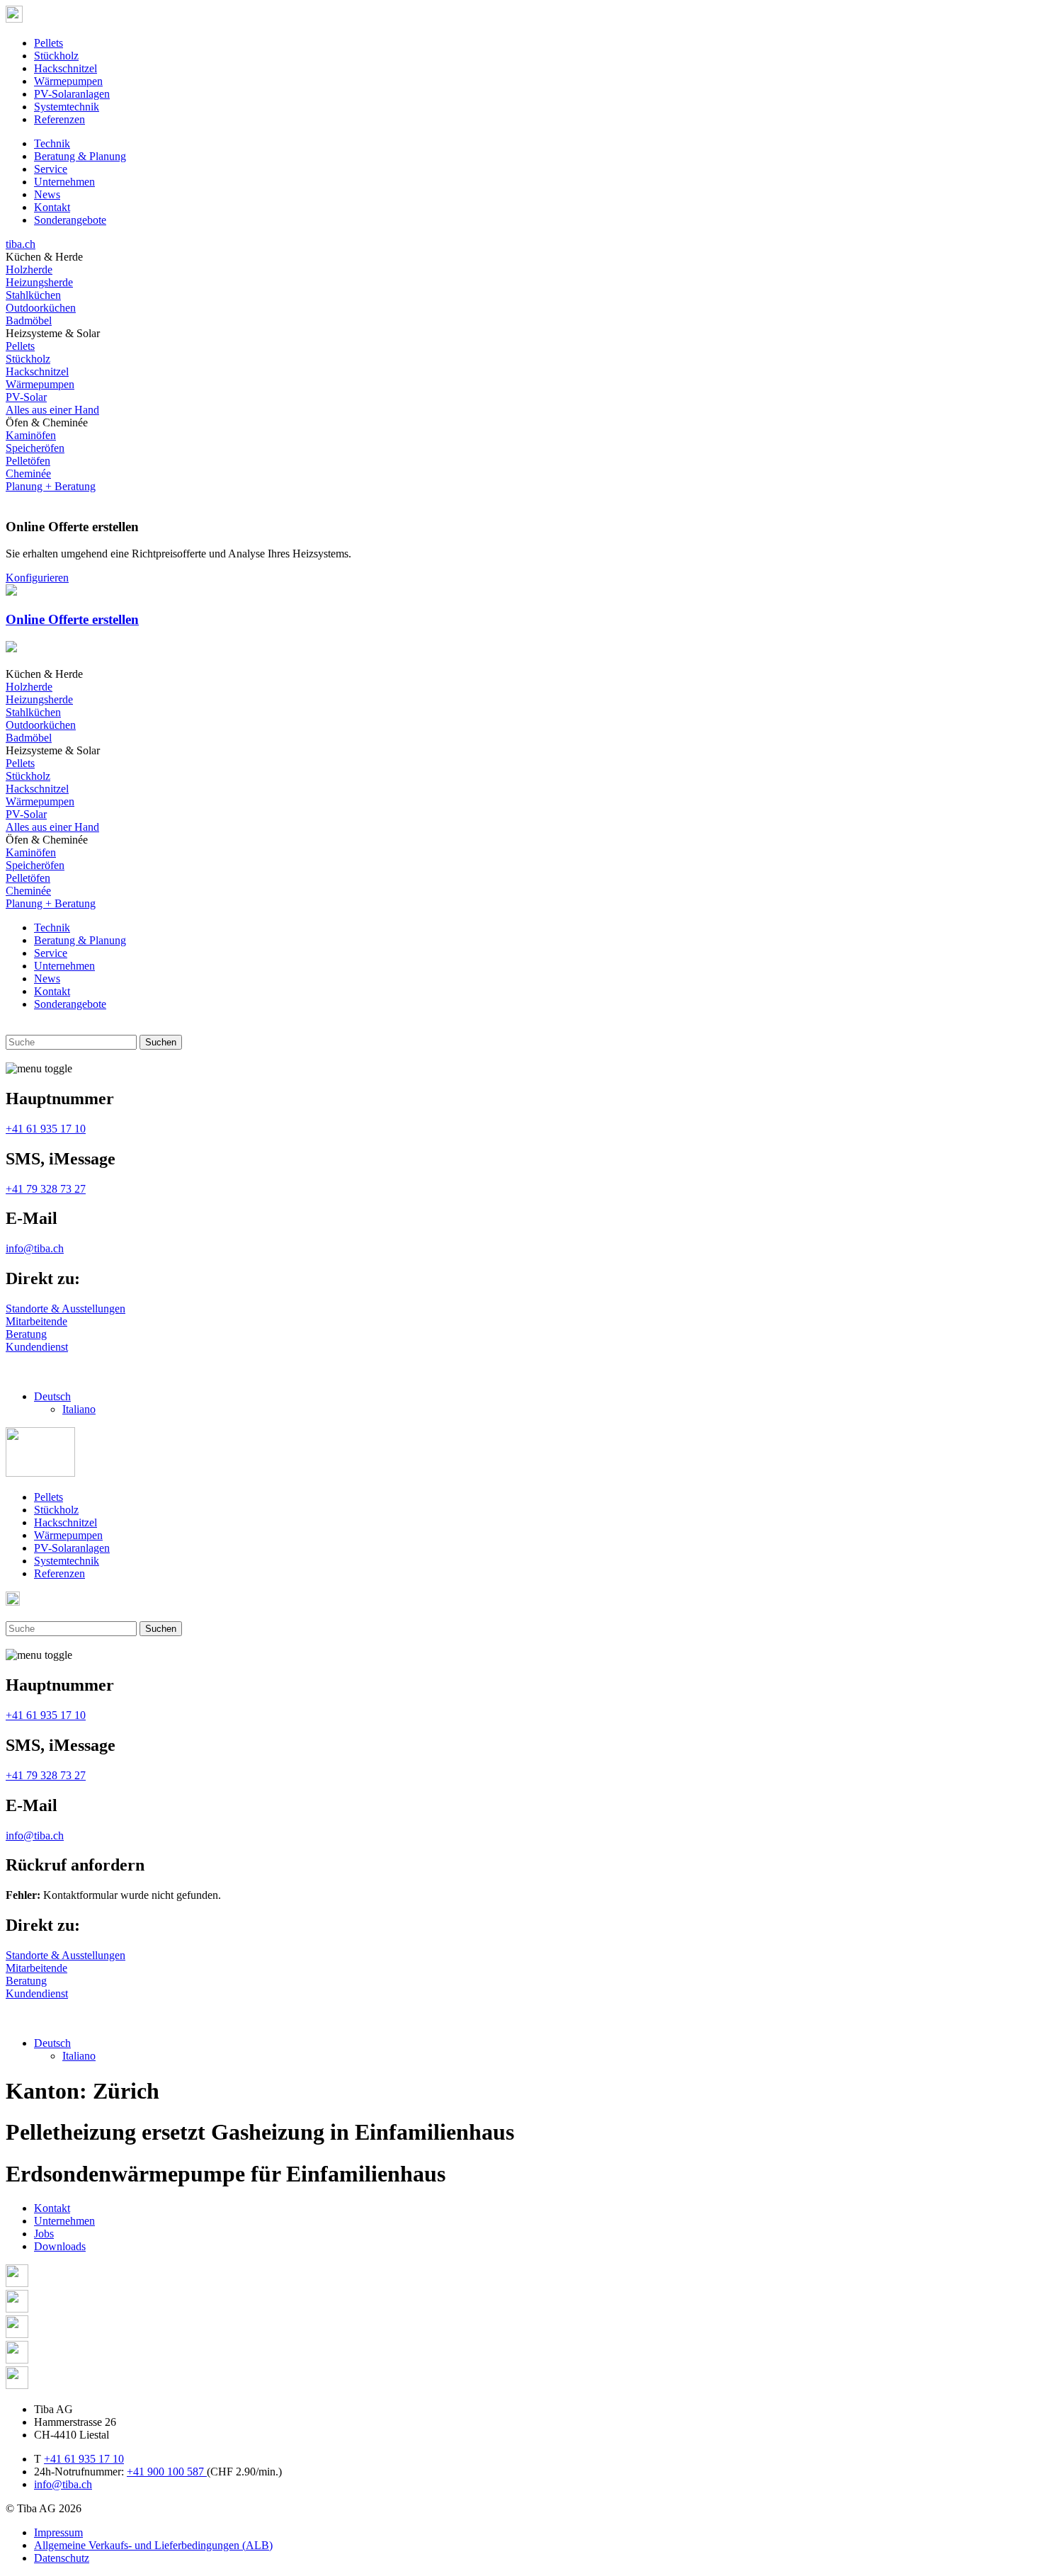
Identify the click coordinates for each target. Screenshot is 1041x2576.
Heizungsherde (39, 282)
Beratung (26, 1334)
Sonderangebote (70, 220)
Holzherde (29, 269)
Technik (52, 143)
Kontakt (52, 207)
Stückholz (56, 56)
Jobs (44, 2234)
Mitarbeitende (36, 1321)
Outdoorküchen (41, 308)
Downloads (60, 2246)
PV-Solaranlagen (72, 94)
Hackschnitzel (66, 68)
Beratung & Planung (80, 156)
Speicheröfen (35, 448)
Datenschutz (62, 2558)
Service (51, 169)
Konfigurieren (37, 578)
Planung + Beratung (51, 486)
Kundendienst (37, 1347)
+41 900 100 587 (167, 2472)
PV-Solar (26, 397)
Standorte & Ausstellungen (66, 1309)
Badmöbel (29, 320)
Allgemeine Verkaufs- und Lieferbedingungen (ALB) (153, 2545)
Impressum (58, 2532)
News (47, 194)
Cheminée (28, 473)
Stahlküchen (33, 295)
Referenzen (59, 119)
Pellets (49, 43)
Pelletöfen (28, 461)
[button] (52, 1396)
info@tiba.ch (35, 1248)
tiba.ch (21, 244)
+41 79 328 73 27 (46, 1189)
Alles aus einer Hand (52, 410)
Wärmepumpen (68, 81)
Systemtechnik (67, 107)
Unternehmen (64, 182)
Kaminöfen (31, 435)
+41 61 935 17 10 (46, 1129)
